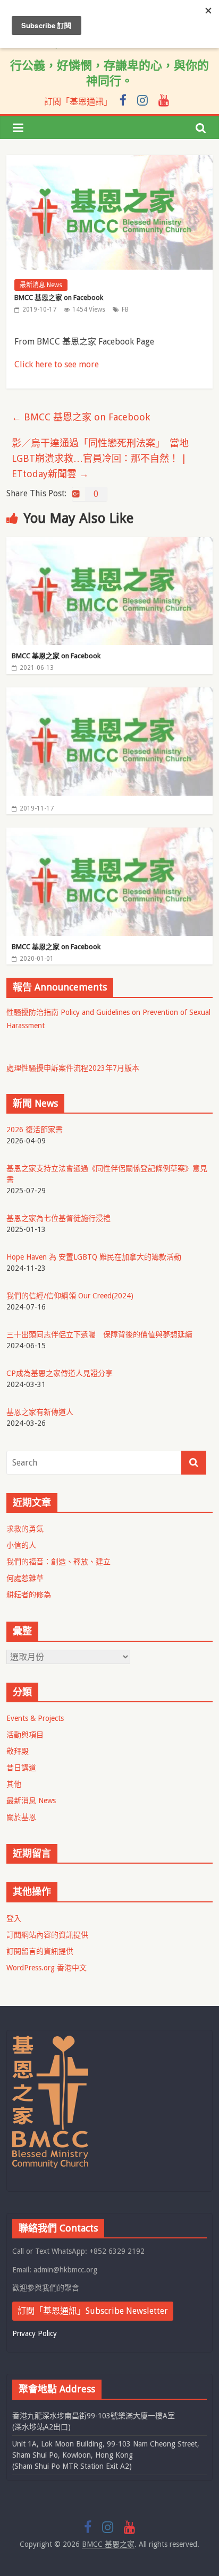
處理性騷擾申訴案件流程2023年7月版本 (73, 1068)
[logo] (50, 2040)
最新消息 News (41, 285)
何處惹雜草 (25, 1578)
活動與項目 (25, 1735)
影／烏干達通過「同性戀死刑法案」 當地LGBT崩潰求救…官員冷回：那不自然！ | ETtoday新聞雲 (100, 458)
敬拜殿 (18, 1751)
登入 (14, 1918)
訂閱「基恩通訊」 (78, 102)
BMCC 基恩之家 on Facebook (81, 417)
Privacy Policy (35, 2333)
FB (125, 309)
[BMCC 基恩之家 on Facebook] (109, 544)
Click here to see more (57, 364)
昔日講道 (21, 1768)
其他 (14, 1784)
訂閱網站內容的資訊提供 (47, 1935)
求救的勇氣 (25, 1529)
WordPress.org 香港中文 (47, 1968)
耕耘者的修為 (29, 1595)
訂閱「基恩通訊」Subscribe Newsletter (93, 2311)
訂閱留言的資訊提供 (40, 1951)
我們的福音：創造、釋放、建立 (58, 1562)
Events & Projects (35, 1718)
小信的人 (21, 1545)
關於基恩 (21, 1817)
